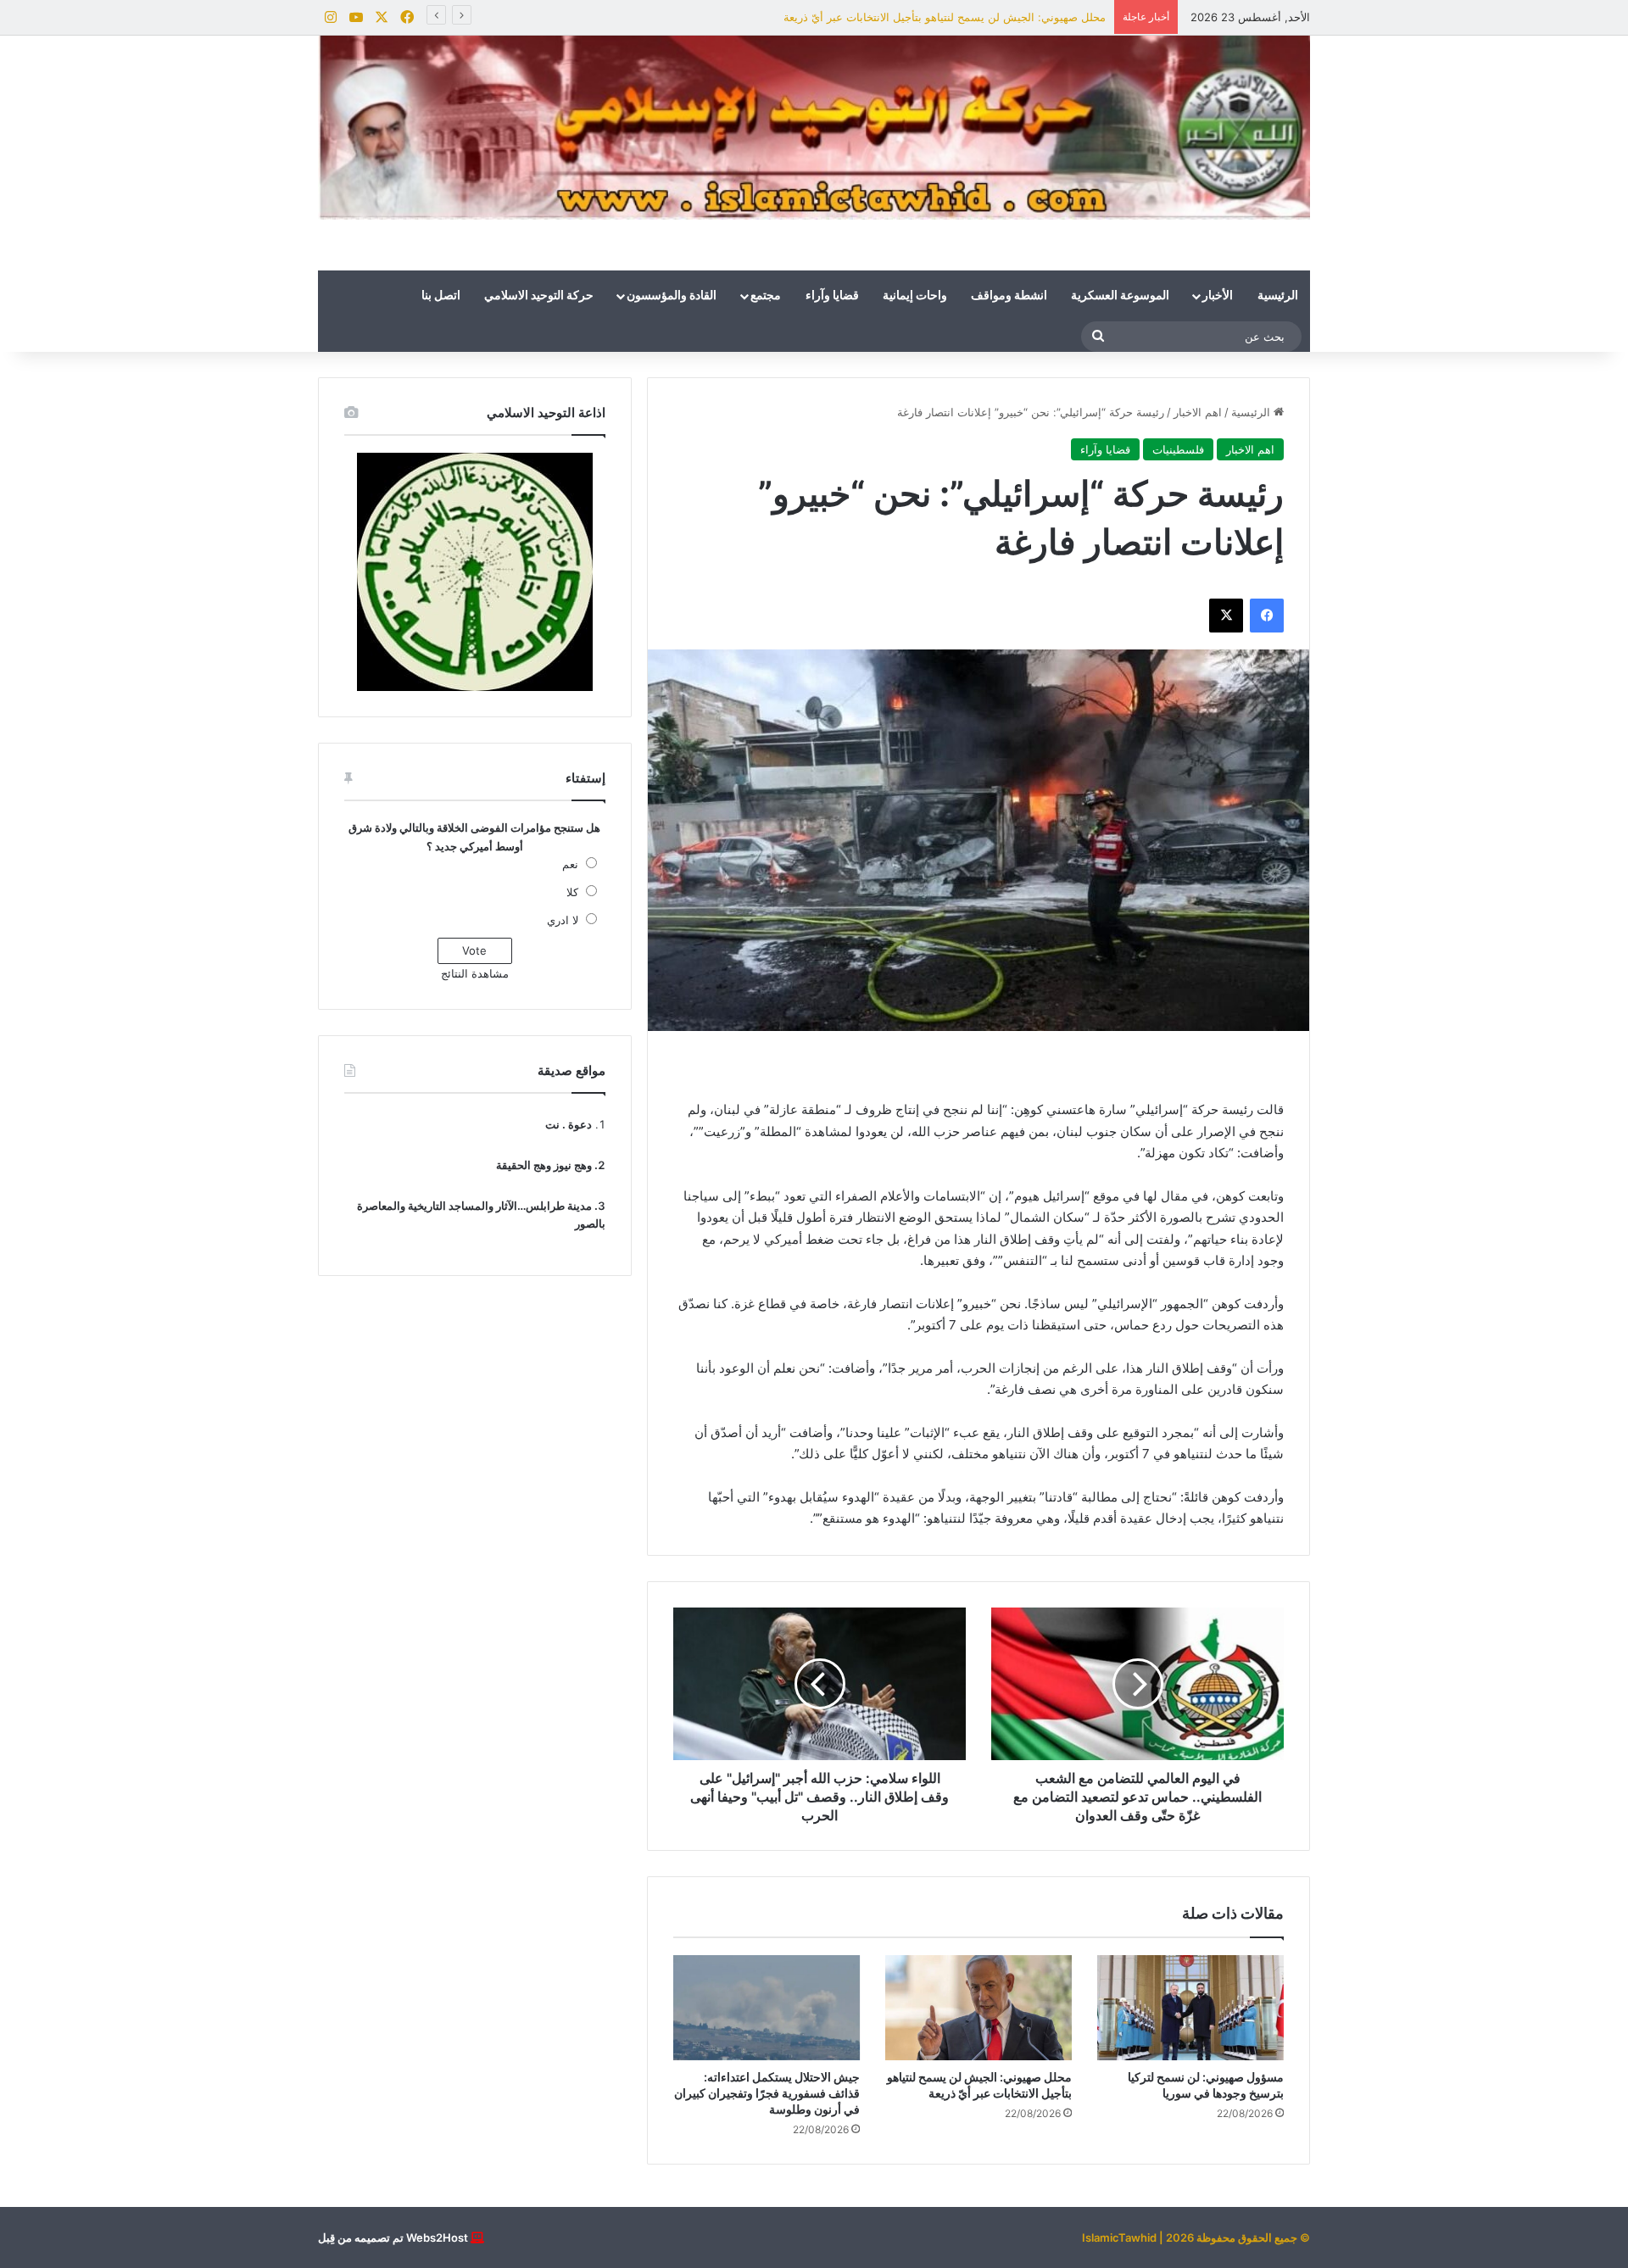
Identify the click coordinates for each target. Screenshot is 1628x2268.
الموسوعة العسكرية (1120, 296)
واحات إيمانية (915, 296)
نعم (570, 864)
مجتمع (766, 296)
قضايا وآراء (832, 296)
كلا (572, 892)
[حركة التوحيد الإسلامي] (814, 128)
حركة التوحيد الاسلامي (539, 296)
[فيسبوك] (1267, 616)
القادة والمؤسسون (672, 296)
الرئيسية (1278, 296)
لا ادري (563, 920)
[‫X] (1226, 616)
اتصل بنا (441, 296)
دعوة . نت (569, 1124)
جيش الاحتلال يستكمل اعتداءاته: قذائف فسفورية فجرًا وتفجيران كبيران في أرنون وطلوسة (767, 2093)
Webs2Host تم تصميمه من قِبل (393, 2237)
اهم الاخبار (1198, 412)
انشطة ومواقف (1009, 296)
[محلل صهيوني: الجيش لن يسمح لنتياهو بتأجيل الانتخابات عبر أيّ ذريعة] (978, 2008)
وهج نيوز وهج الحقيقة (544, 1165)
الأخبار (1218, 296)
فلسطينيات (1178, 449)
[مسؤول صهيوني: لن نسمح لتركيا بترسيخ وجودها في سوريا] (1190, 2008)
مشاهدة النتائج (475, 973)
